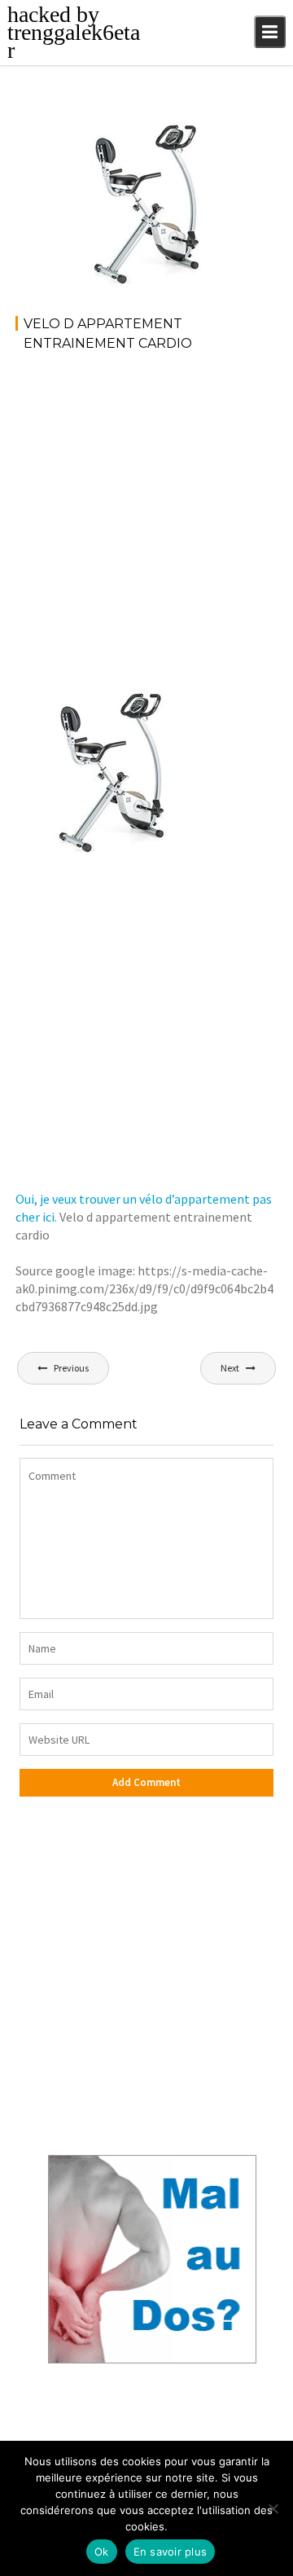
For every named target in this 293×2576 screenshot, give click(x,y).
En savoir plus (171, 2552)
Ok (102, 2552)
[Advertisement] (146, 520)
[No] (273, 2508)
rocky (91, 139)
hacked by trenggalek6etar (74, 32)
